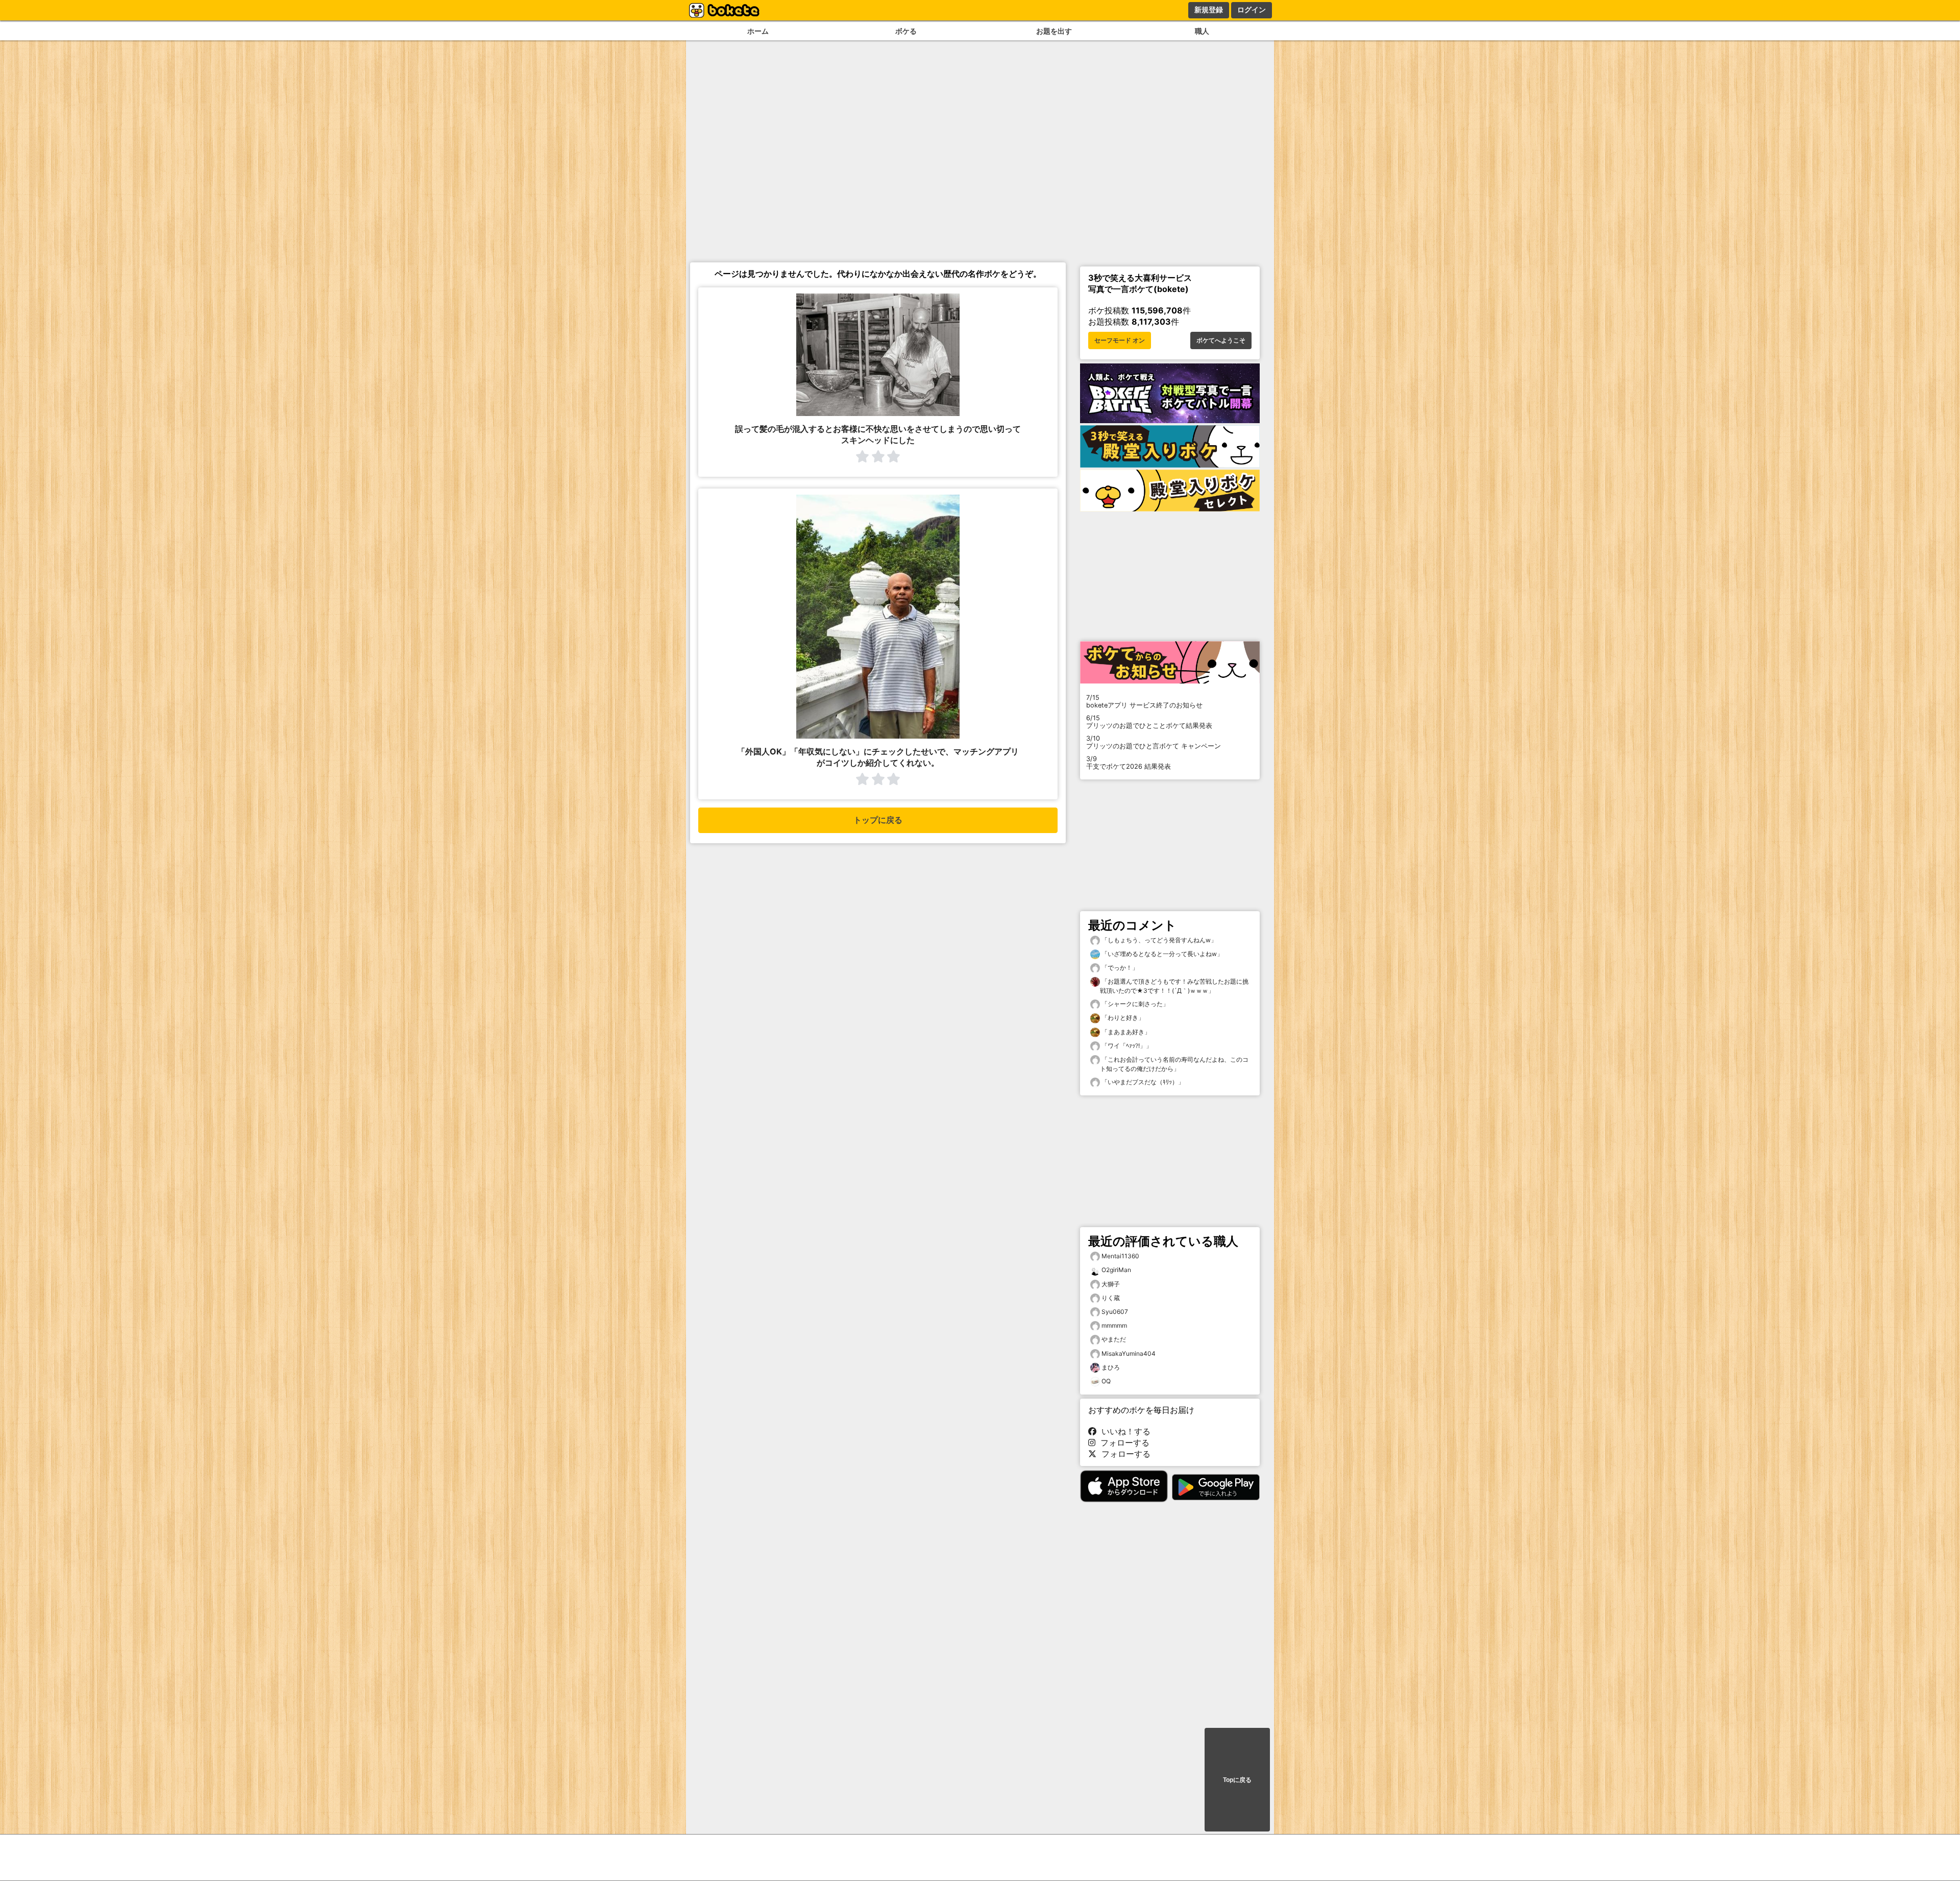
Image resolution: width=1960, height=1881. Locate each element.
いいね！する (1123, 1431)
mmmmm (1114, 1325)
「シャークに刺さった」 (1134, 1004)
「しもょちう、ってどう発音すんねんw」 (1158, 940)
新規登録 (1209, 10)
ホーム (758, 31)
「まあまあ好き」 (1125, 1032)
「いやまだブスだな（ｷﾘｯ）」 (1142, 1082)
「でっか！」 (1119, 968)
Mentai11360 (1120, 1256)
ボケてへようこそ (1221, 340)
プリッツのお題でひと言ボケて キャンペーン (1154, 742)
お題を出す (1054, 31)
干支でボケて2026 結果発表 (1129, 763)
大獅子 (1111, 1284)
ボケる (906, 31)
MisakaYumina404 (1129, 1353)
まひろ (1111, 1367)
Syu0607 (1115, 1312)
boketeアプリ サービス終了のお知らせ (1144, 701)
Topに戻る (1237, 1780)
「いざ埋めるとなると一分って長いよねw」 (1161, 954)
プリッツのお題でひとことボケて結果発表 (1149, 722)
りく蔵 (1111, 1298)
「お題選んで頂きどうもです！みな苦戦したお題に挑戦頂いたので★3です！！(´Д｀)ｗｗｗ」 (1174, 986)
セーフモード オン (1120, 340)
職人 (1202, 31)
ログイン (1252, 10)
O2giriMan (1116, 1270)
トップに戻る (878, 820)
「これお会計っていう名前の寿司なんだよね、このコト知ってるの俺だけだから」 (1174, 1064)
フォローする (1122, 1443)
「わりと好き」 (1122, 1018)
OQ (1106, 1381)
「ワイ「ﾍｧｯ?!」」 (1126, 1046)
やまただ (1114, 1339)
